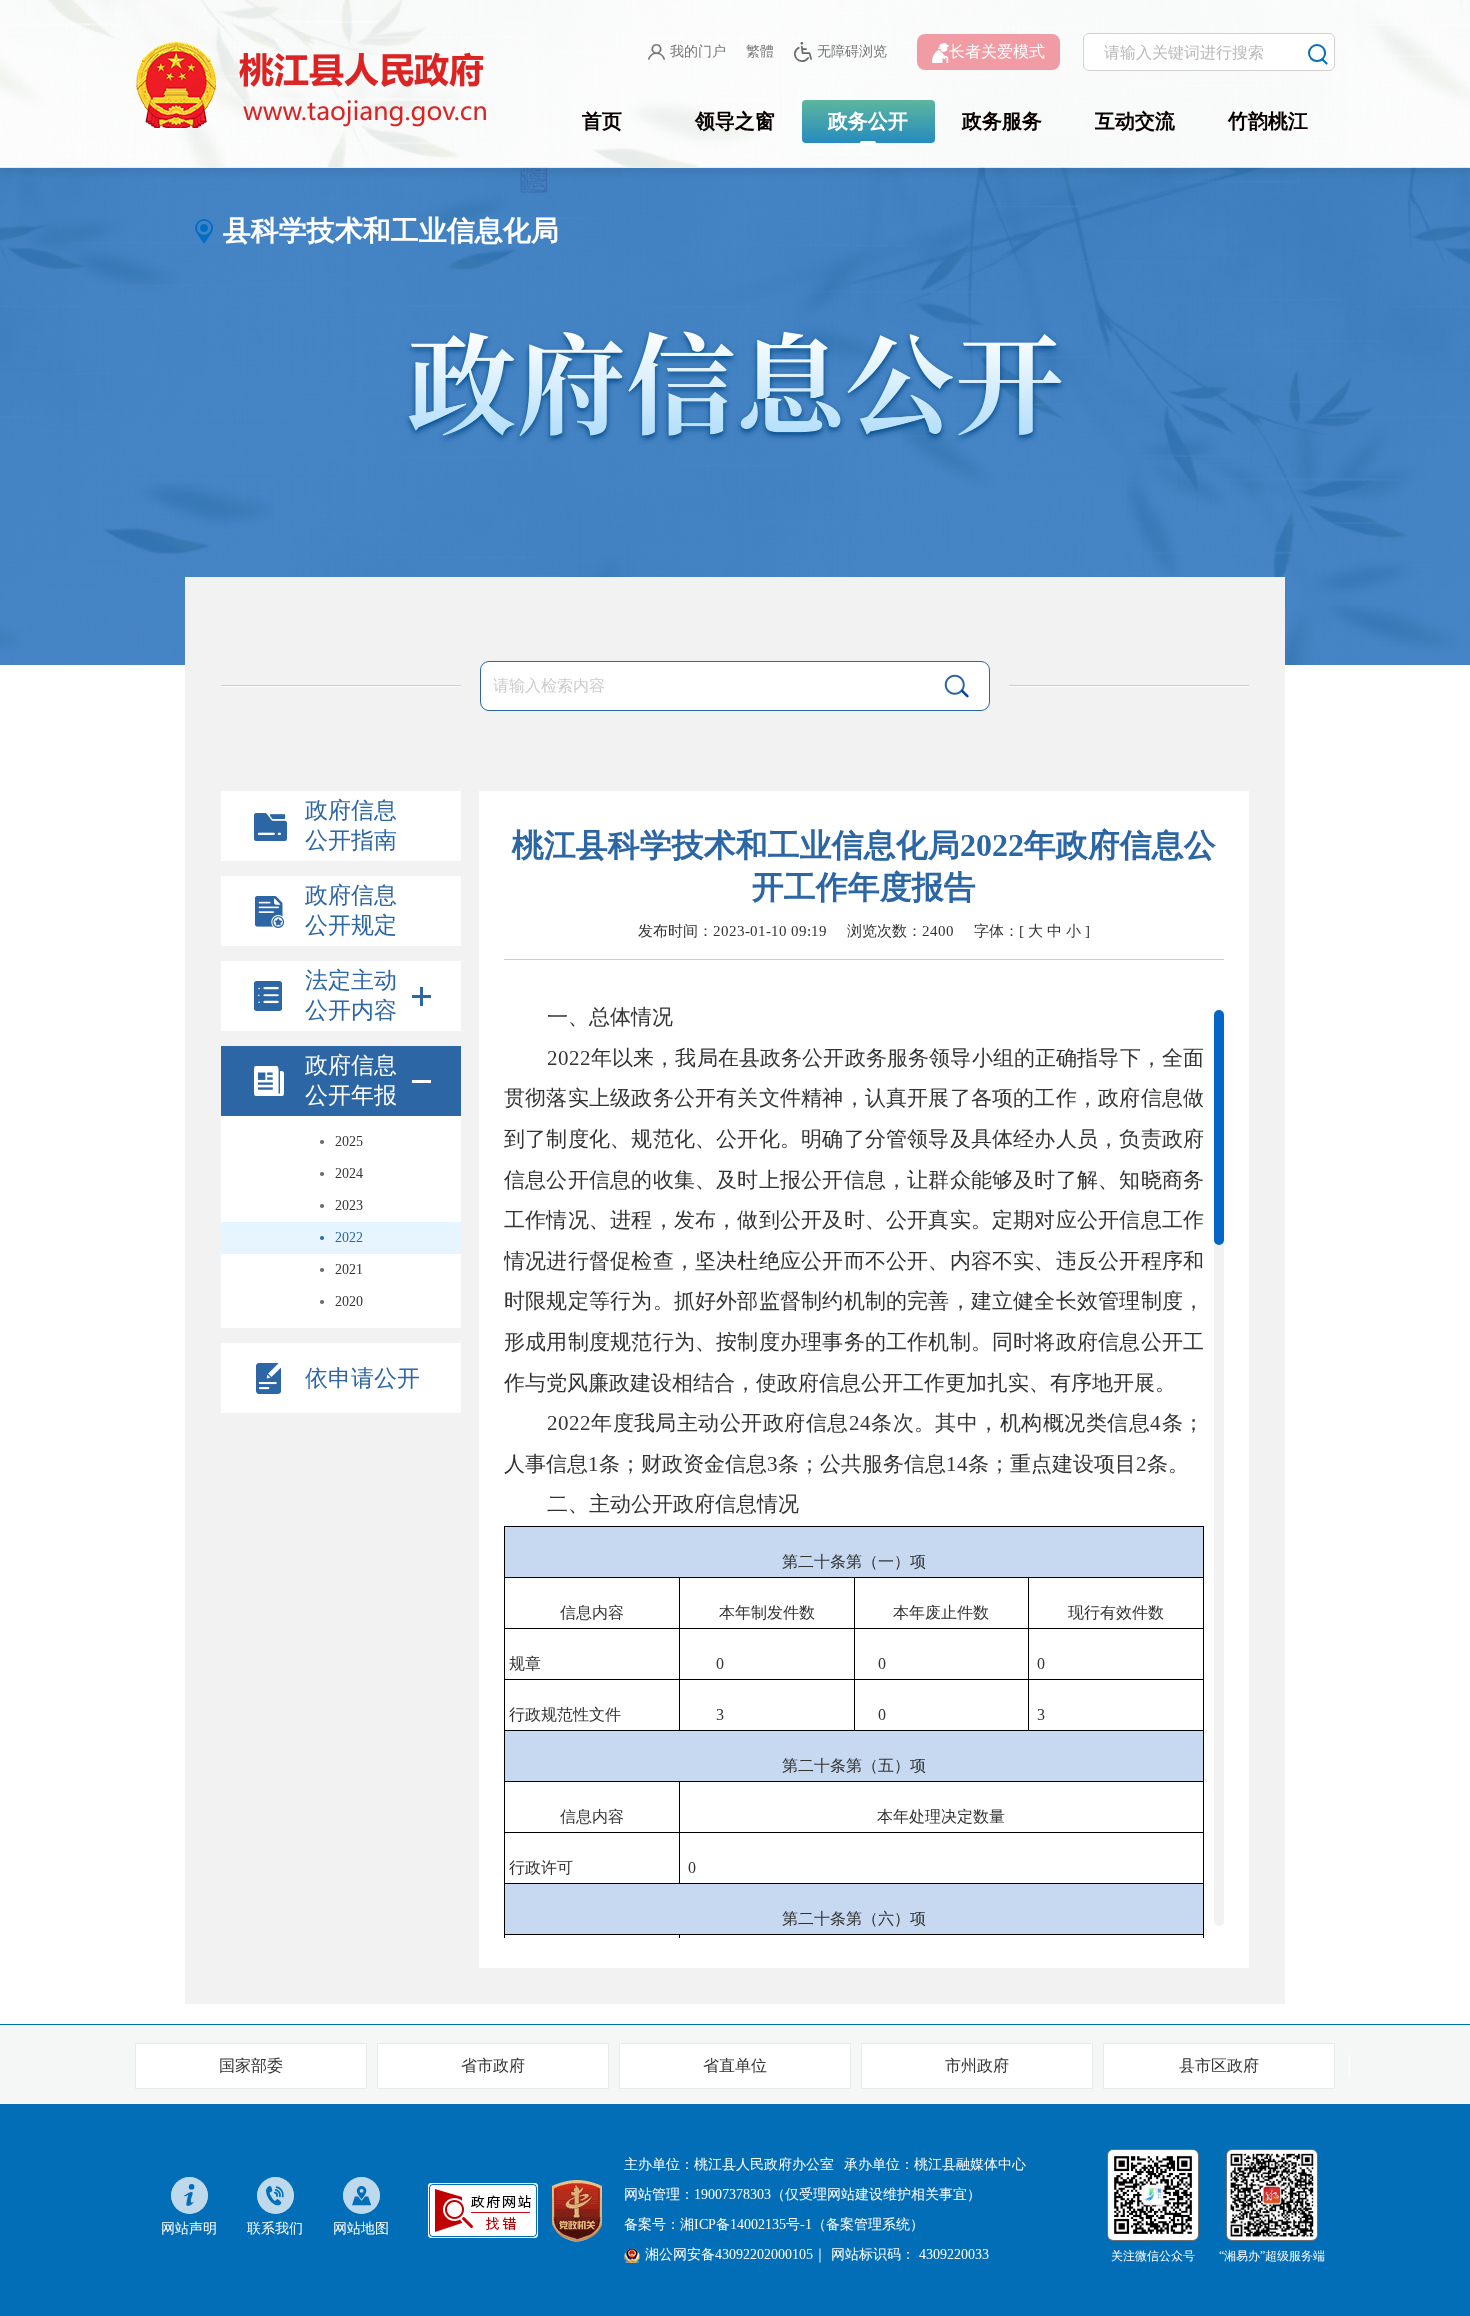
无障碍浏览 (852, 51)
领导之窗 (735, 121)
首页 (602, 121)
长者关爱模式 (997, 51)
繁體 (760, 51)
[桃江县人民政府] (315, 86)
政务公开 (868, 121)
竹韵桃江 (1268, 121)
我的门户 (698, 51)
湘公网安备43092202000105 (729, 2254)
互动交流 (1135, 121)
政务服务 (1002, 121)
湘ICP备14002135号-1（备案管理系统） (802, 2224)
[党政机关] (577, 2208)
